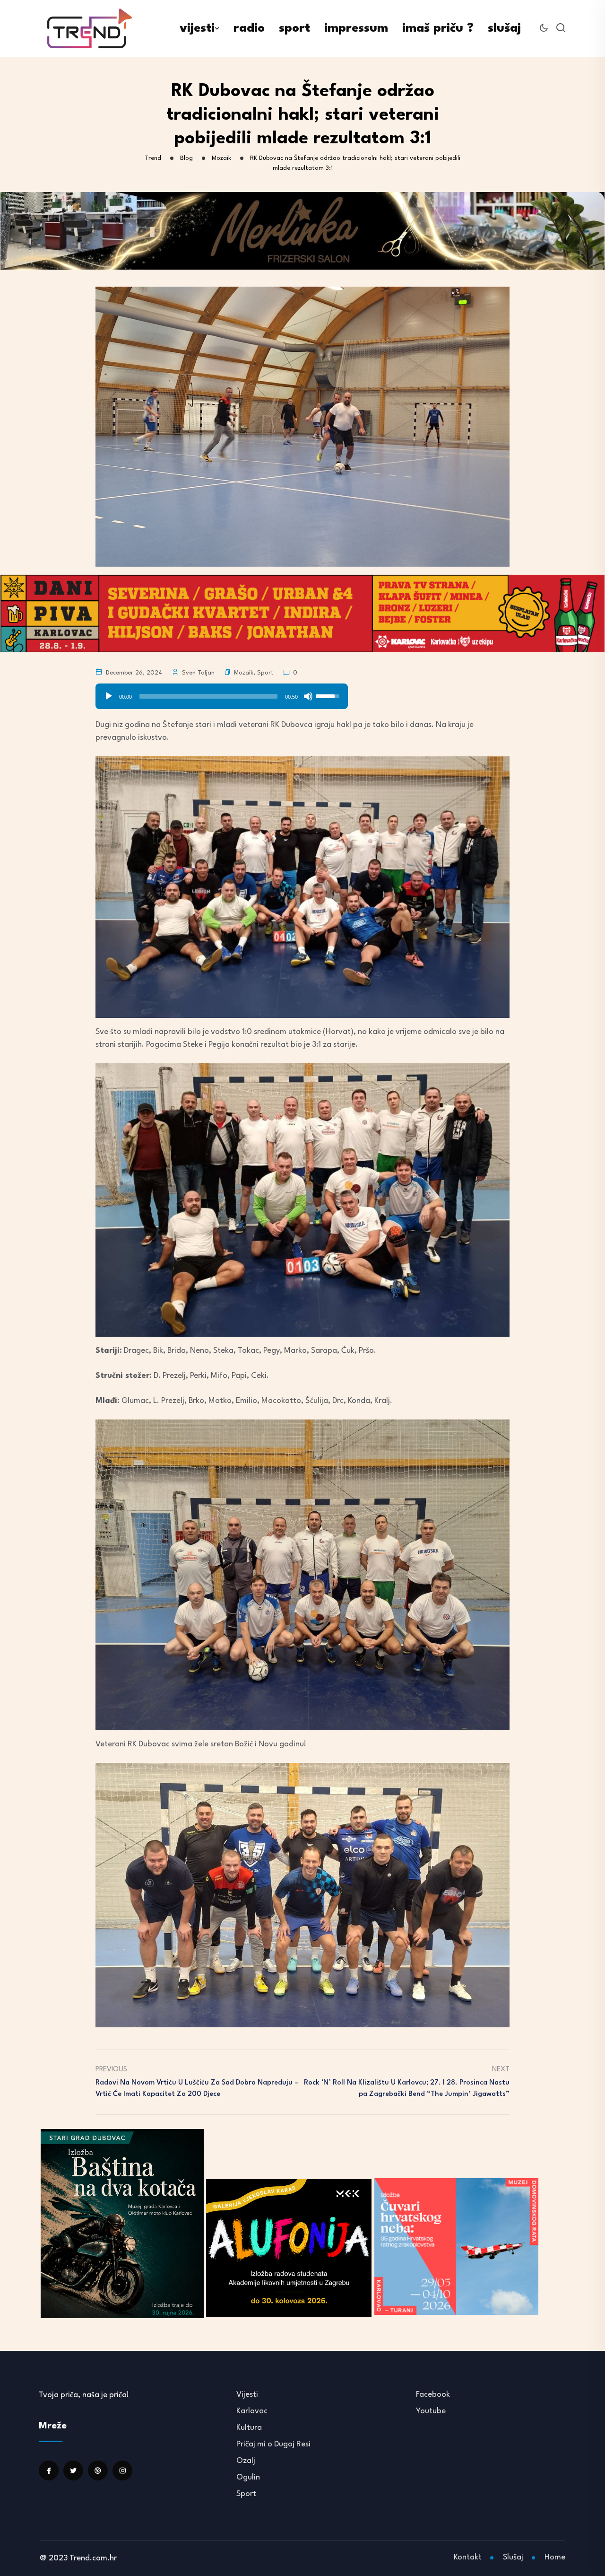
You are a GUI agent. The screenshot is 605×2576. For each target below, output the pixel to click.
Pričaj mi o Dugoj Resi (273, 2444)
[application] (222, 693)
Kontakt (468, 2557)
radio (249, 28)
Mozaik (244, 673)
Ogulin (248, 2477)
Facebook (433, 2395)
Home (555, 2557)
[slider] (208, 696)
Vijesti (247, 2395)
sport (294, 28)
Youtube (431, 2411)
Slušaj (513, 2557)
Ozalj (246, 2461)
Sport (265, 673)
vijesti (197, 28)
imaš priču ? (438, 28)
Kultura (249, 2428)
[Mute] (308, 696)
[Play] (109, 696)
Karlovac (252, 2411)
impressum (356, 28)
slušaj (504, 28)
